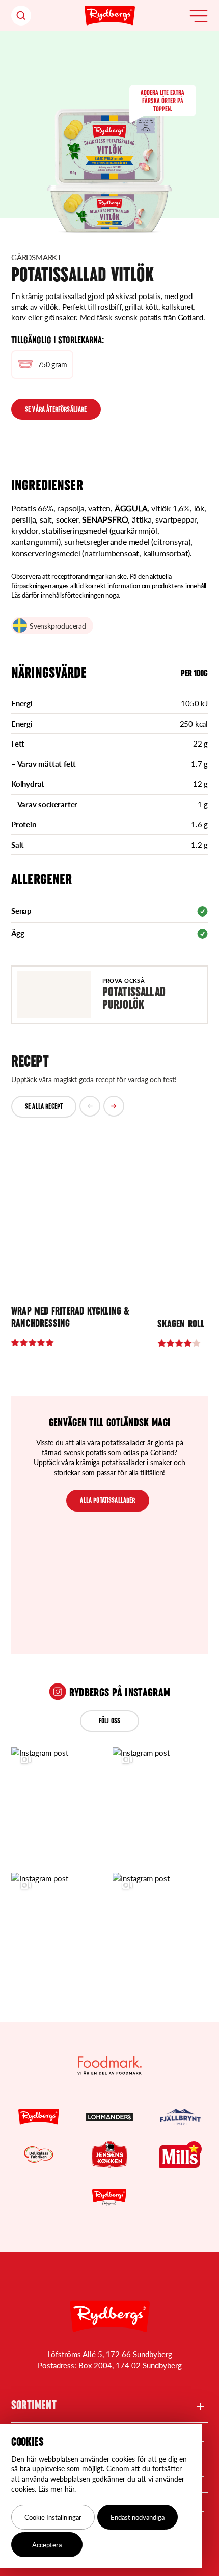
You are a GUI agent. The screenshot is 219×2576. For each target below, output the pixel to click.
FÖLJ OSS (109, 1722)
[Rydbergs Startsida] (110, 2317)
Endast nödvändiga (138, 2517)
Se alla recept (44, 1107)
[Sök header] (21, 16)
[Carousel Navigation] (102, 1107)
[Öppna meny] (199, 16)
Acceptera (47, 2545)
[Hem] (110, 16)
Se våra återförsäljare (56, 410)
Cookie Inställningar (53, 2517)
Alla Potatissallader (107, 1501)
